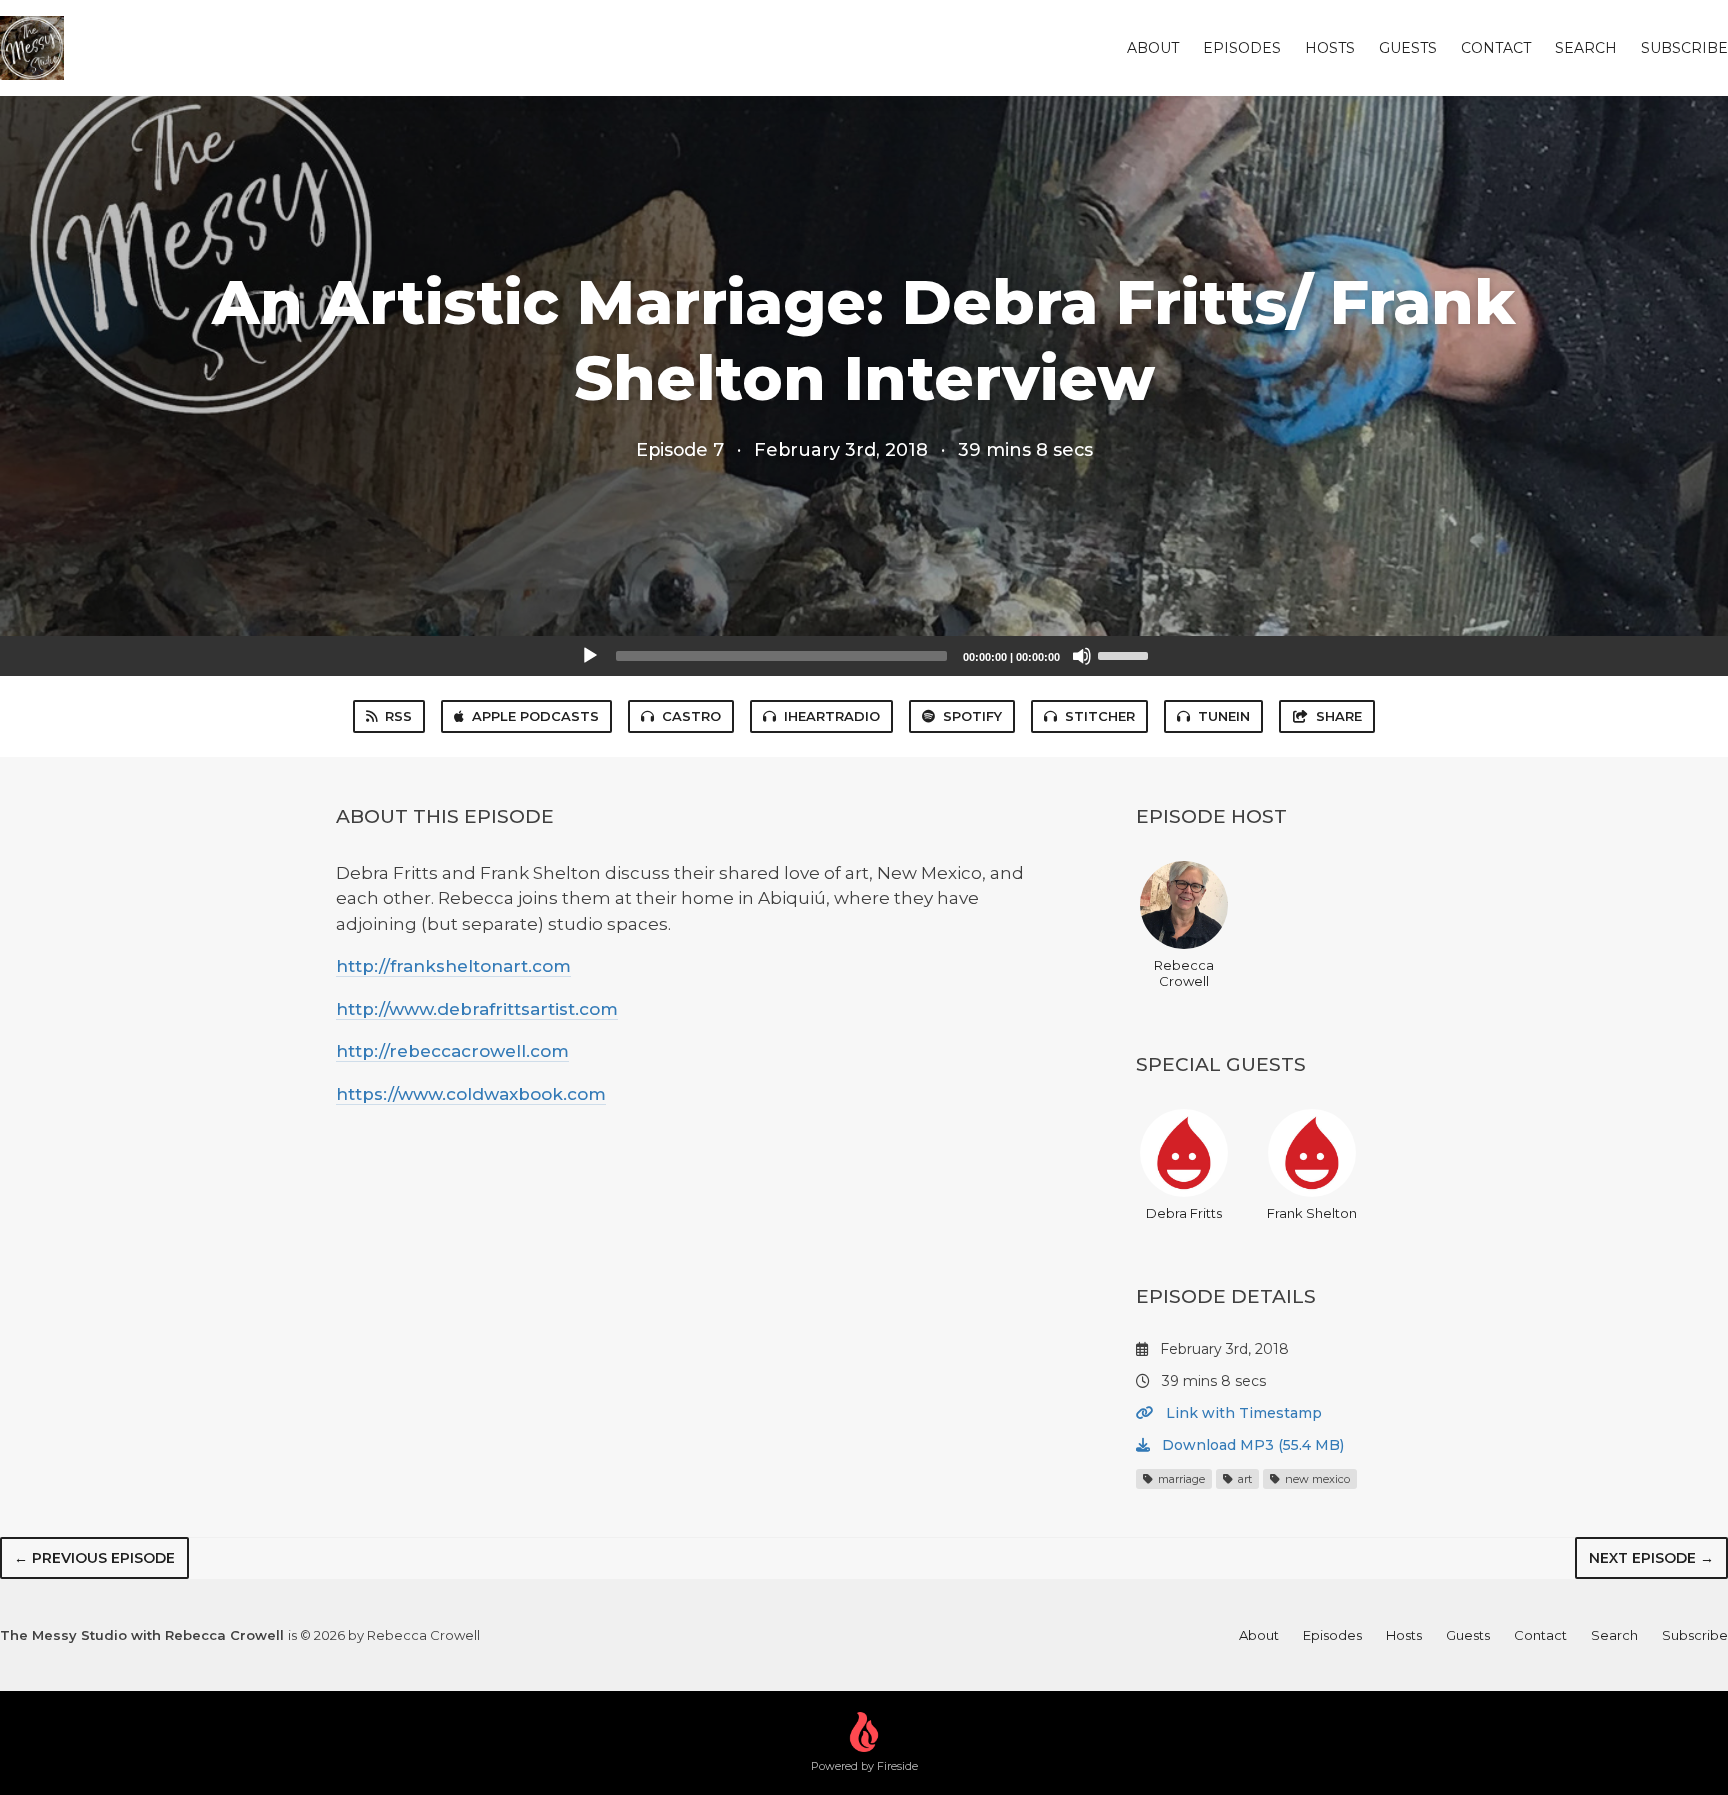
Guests (1408, 48)
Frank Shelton (1312, 1213)
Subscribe (1684, 48)
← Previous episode (94, 1558)
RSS (398, 716)
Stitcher (1100, 716)
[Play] (590, 656)
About (1153, 48)
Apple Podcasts (535, 716)
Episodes (1242, 48)
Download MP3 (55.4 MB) (1251, 1445)
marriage (1180, 1479)
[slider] (1126, 654)
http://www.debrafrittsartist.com (477, 1009)
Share (1339, 716)
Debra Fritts (1184, 1213)
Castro (691, 716)
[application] (864, 656)
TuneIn (1224, 716)
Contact (1496, 48)
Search (1586, 48)
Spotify (972, 716)
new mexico (1316, 1479)
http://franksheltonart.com (453, 966)
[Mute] (1082, 656)
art (1243, 1479)
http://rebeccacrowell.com (452, 1051)
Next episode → (1651, 1558)
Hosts (1330, 48)
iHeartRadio (832, 716)
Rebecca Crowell (1184, 973)
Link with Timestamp (1242, 1413)
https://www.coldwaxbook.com (471, 1094)
